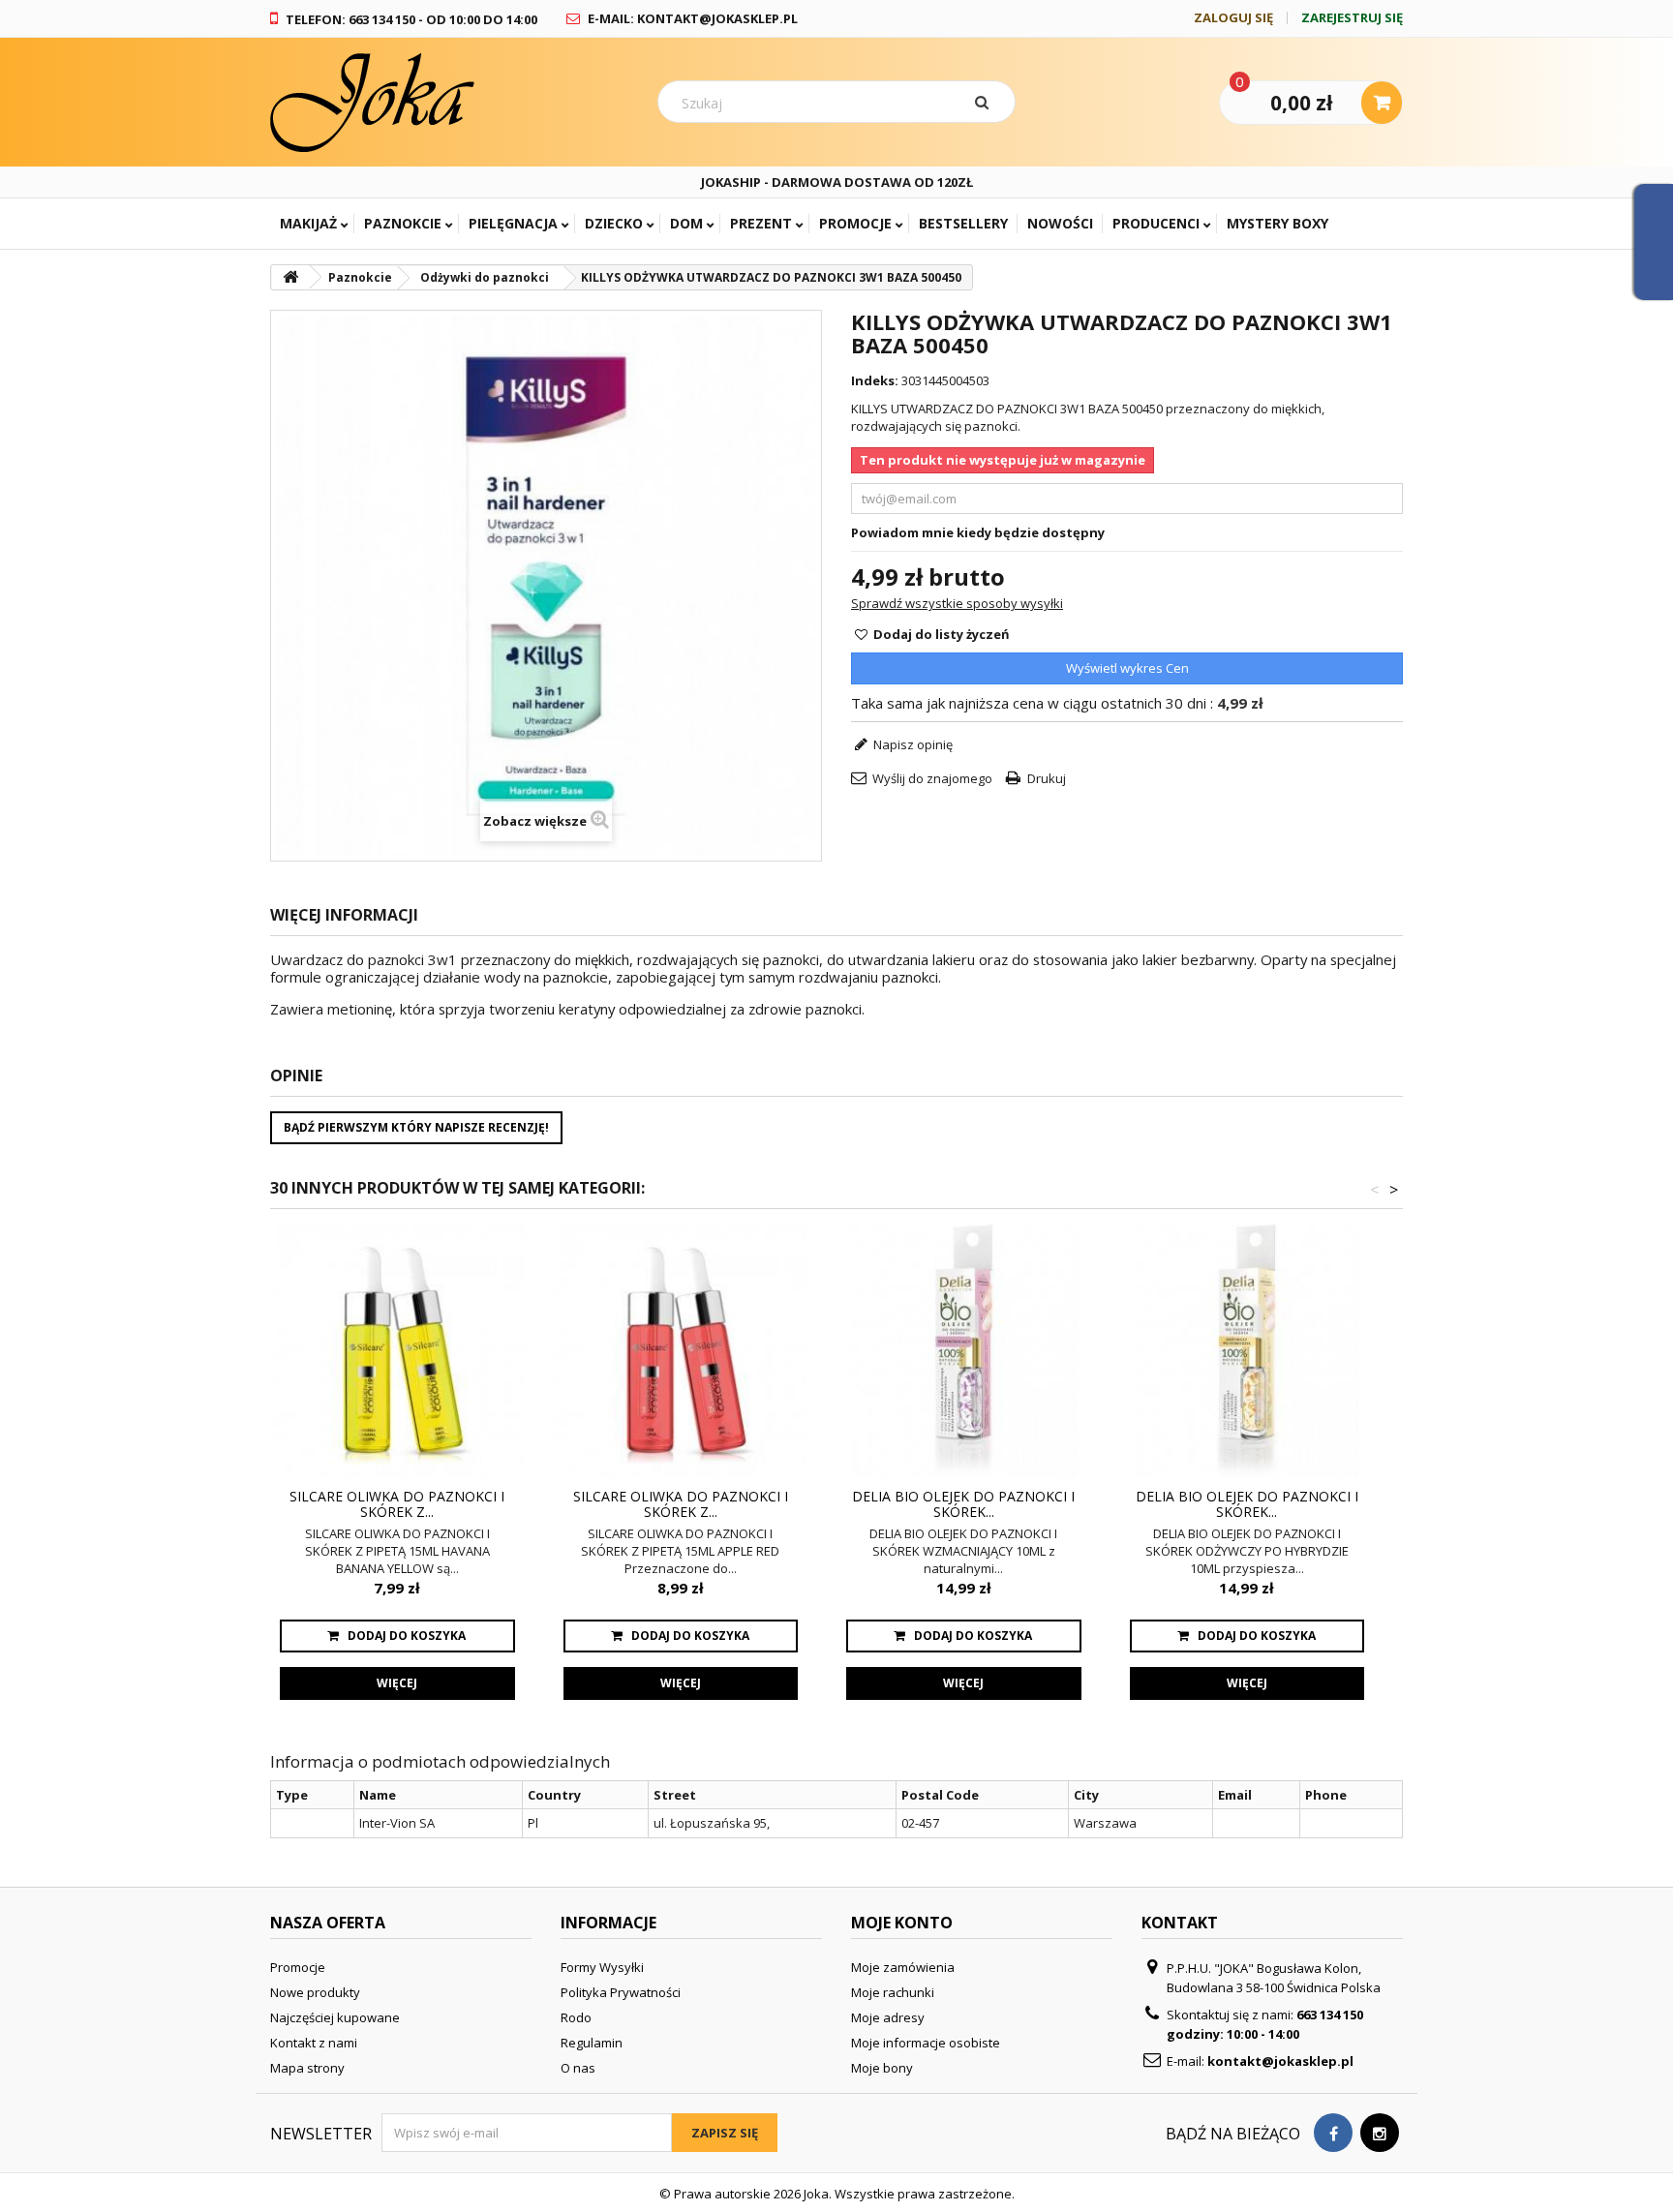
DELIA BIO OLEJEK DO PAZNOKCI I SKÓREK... (963, 1504)
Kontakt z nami (314, 2043)
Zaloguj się (1233, 18)
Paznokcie (403, 223)
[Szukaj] (986, 102)
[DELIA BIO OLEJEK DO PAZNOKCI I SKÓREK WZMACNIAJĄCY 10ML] (964, 1351)
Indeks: (875, 380)
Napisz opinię (912, 744)
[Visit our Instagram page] (1380, 2133)
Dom (686, 223)
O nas (578, 2068)
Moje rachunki (893, 1992)
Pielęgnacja (513, 223)
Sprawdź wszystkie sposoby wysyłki (957, 603)
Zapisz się (725, 2133)
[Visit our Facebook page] (1333, 2133)
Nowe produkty (315, 1992)
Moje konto (902, 1923)
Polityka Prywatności (621, 1992)
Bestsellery (963, 223)
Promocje (855, 223)
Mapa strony (307, 2068)
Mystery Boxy (1278, 223)
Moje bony (882, 2068)
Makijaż (308, 223)
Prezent (761, 223)
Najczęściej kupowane (335, 2017)
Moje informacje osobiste (926, 2043)
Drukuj (1047, 778)
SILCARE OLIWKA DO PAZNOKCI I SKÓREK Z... (397, 1504)
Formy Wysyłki (602, 1967)
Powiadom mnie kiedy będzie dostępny (978, 532)
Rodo (576, 2017)
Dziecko (614, 223)
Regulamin (592, 2043)
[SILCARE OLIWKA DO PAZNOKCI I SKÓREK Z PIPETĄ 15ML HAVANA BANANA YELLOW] (397, 1351)
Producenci (1156, 223)
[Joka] (449, 102)
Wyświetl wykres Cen (1127, 668)
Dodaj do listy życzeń (940, 634)
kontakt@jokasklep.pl (1280, 2061)
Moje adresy (888, 2017)
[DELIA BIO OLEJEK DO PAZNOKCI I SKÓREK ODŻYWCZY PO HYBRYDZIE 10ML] (1247, 1351)
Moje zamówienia (903, 1967)
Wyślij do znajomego (932, 778)
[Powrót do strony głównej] (290, 277)
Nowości (1060, 223)
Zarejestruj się (1352, 18)
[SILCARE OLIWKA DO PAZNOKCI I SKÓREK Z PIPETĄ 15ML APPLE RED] (681, 1351)
